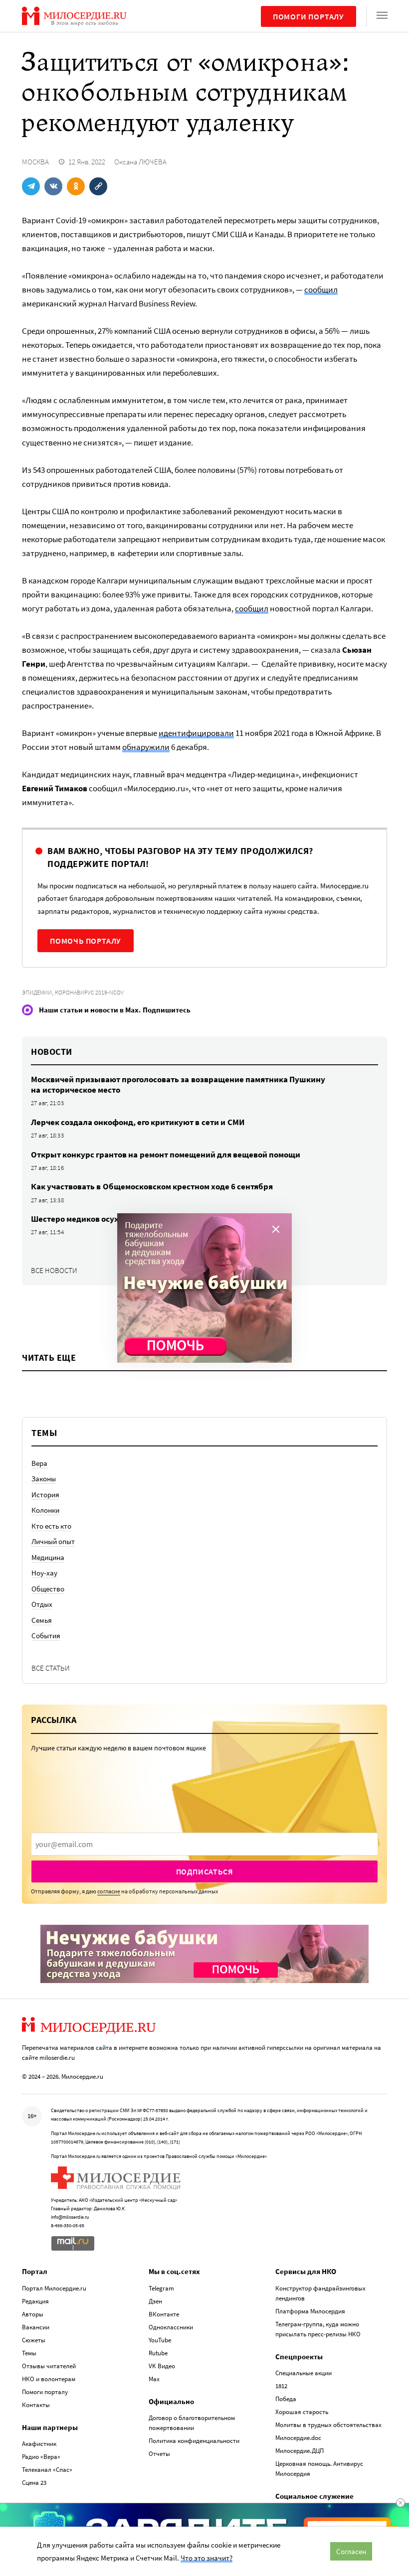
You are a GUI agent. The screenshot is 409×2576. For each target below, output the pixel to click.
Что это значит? (206, 2558)
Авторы (33, 2314)
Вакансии (36, 2327)
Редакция (35, 2301)
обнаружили (146, 747)
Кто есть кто (51, 1526)
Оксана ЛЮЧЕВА (140, 162)
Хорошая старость (302, 2412)
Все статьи (51, 1668)
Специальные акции (304, 2373)
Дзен (155, 2301)
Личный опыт (53, 1541)
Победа (286, 2399)
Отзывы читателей (49, 2366)
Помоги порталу (308, 16)
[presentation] (204, 1844)
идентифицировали (196, 733)
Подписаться (205, 1871)
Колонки (45, 1510)
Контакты (36, 2405)
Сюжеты (34, 2340)
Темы (29, 2353)
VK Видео (162, 2366)
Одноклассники (171, 2327)
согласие (109, 1891)
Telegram (161, 2288)
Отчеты (159, 2454)
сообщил (321, 289)
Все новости (54, 1270)
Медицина (48, 1557)
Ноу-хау (44, 1573)
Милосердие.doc (298, 2438)
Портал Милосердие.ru (54, 2288)
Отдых (42, 1604)
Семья (42, 1620)
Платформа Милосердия (310, 2311)
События (46, 1636)
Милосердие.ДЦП (300, 2451)
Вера (39, 1463)
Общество (48, 1589)
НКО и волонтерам (49, 2379)
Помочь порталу (86, 941)
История (45, 1495)
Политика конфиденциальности (194, 2441)
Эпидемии (37, 992)
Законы (44, 1479)
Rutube (158, 2353)
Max (154, 2379)
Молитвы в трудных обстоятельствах (328, 2425)
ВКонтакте (164, 2314)
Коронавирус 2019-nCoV (89, 992)
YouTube (160, 2340)
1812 (281, 2386)
